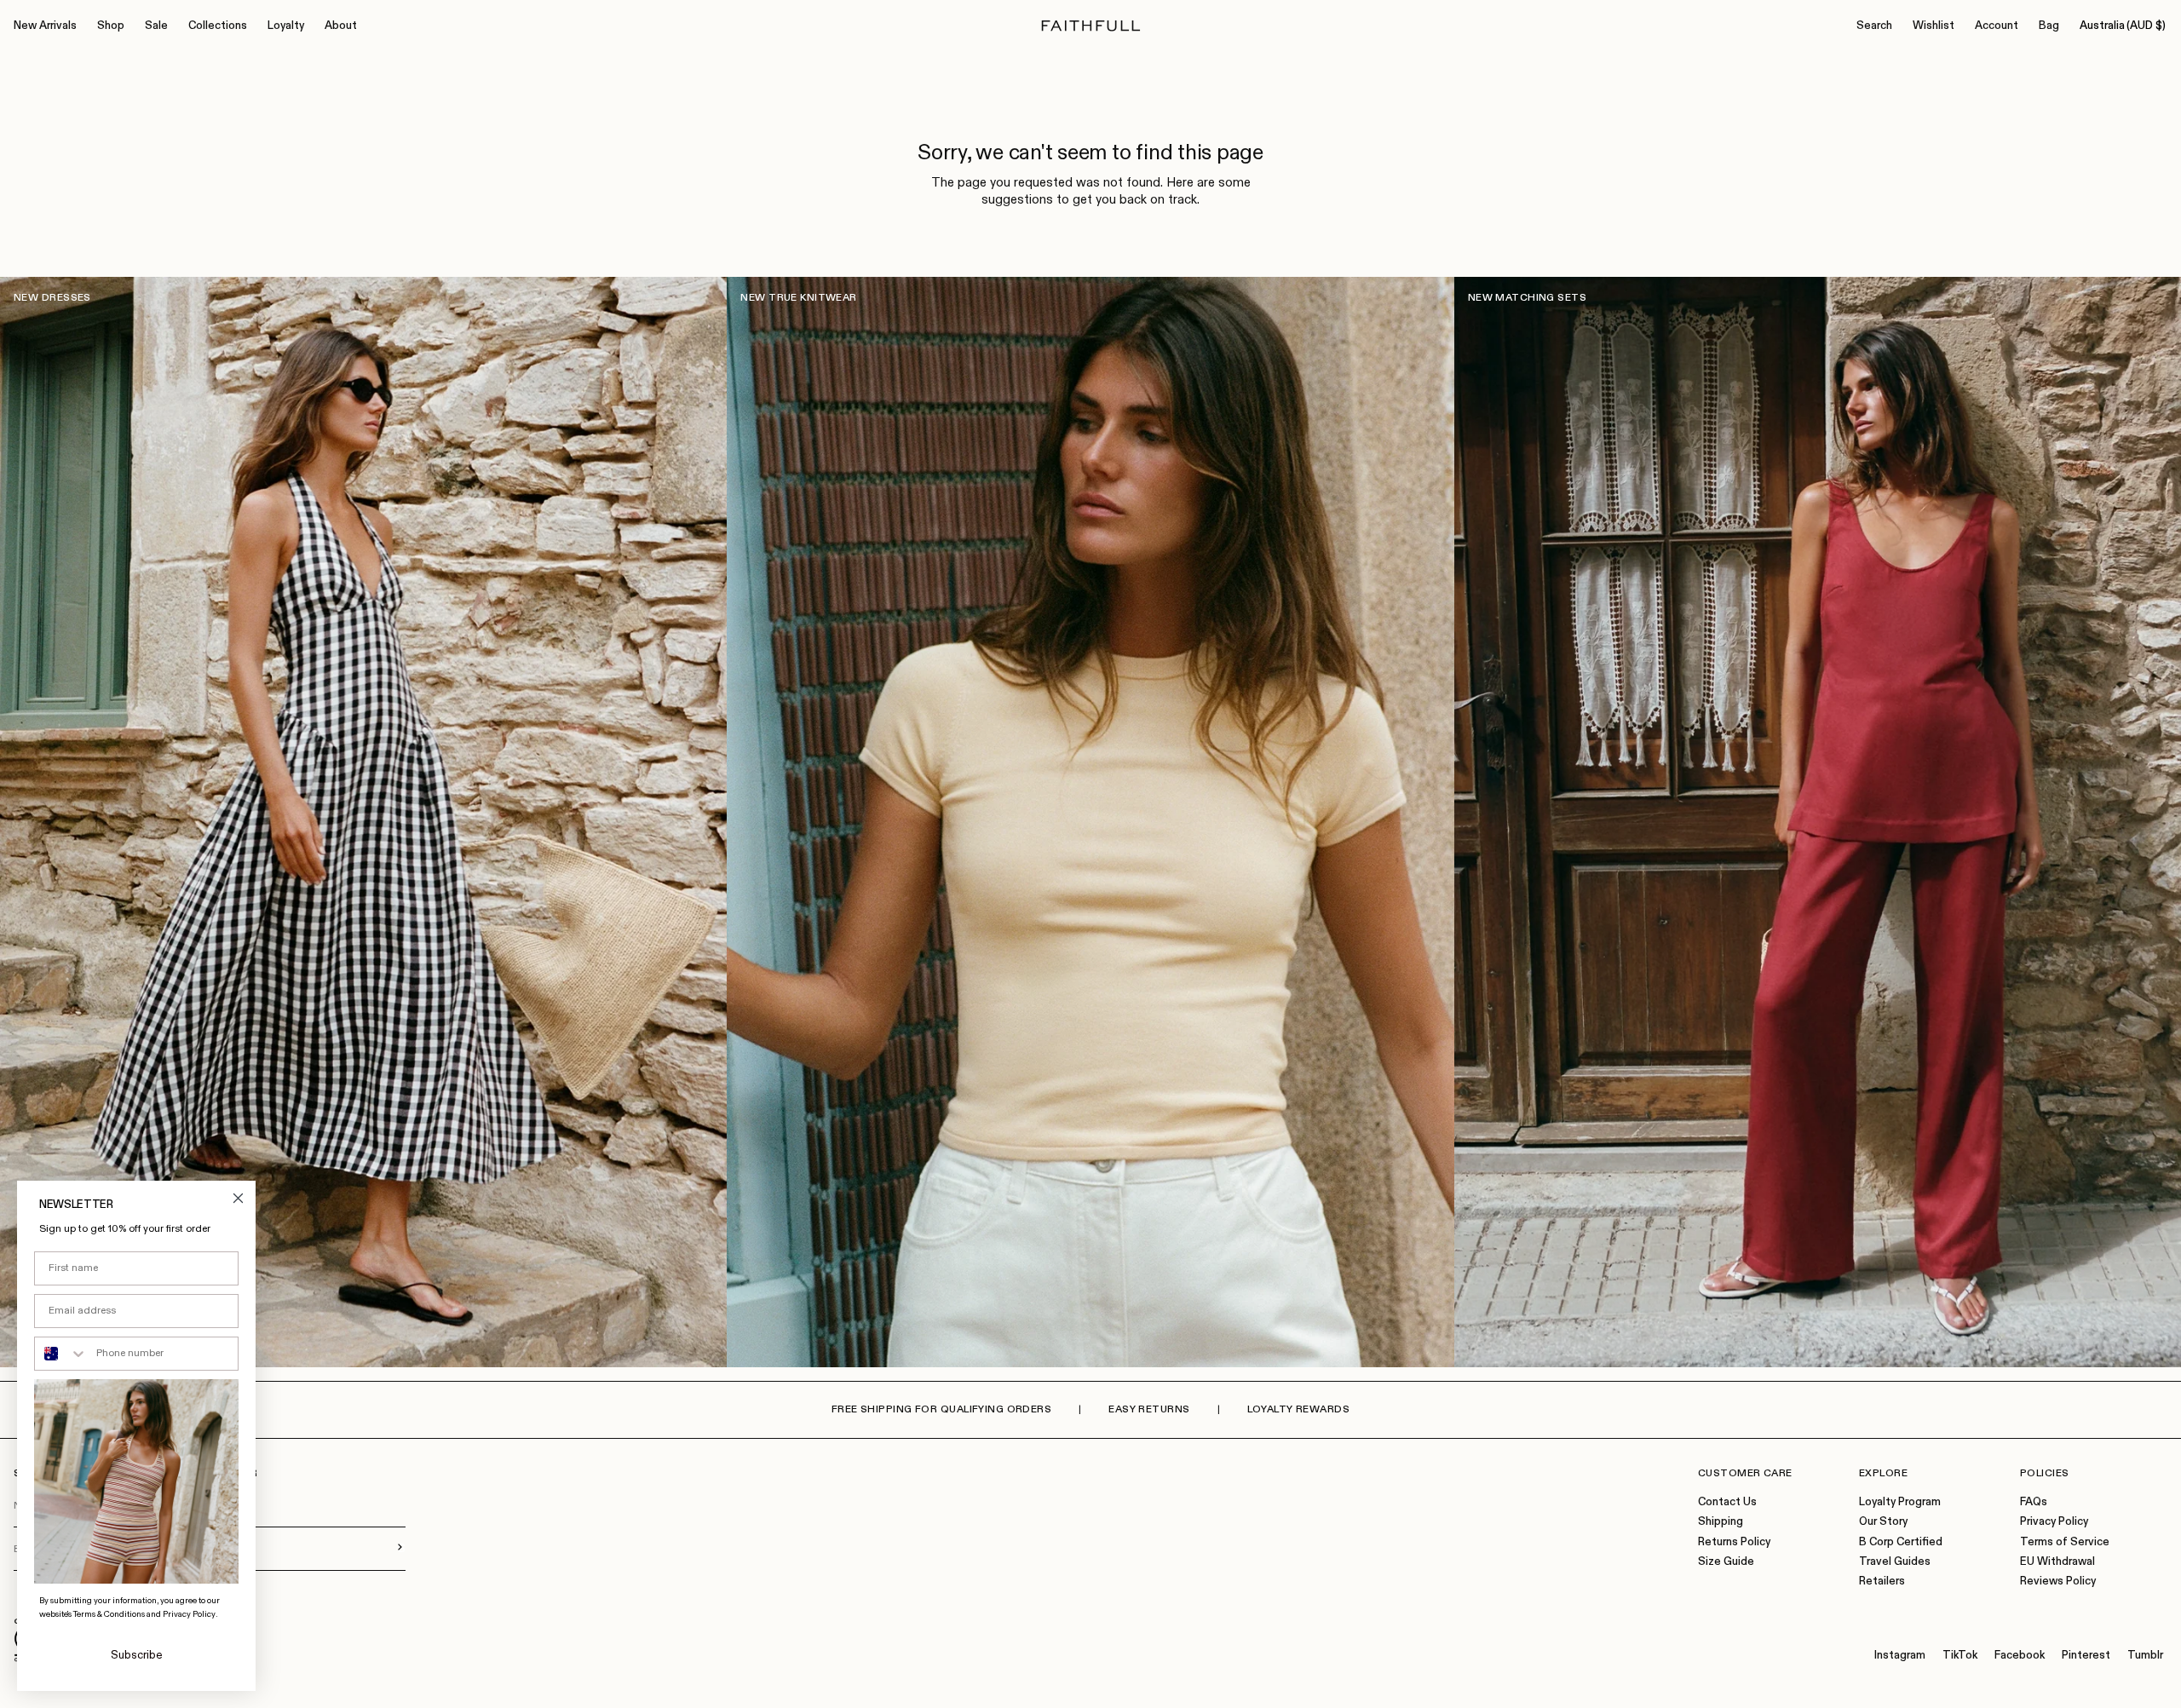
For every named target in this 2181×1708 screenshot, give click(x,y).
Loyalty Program (1900, 1502)
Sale (156, 26)
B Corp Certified (1901, 1542)
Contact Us (1727, 1502)
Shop (111, 26)
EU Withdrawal (2057, 1562)
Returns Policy (1734, 1542)
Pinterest (2086, 1656)
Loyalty (286, 26)
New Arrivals (45, 26)
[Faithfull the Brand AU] (1091, 26)
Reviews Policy (2058, 1581)
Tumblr (2145, 1656)
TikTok (1960, 1656)
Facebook (2020, 1656)
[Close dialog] (238, 1198)
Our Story (1883, 1522)
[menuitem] (45, 26)
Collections (218, 26)
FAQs (2034, 1502)
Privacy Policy (2054, 1522)
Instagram (1900, 1656)
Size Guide (1726, 1562)
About (341, 26)
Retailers (1882, 1581)
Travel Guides (1895, 1562)
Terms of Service (2065, 1542)
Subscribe (137, 1656)
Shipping (1721, 1522)
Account (1997, 26)
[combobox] (61, 1354)
